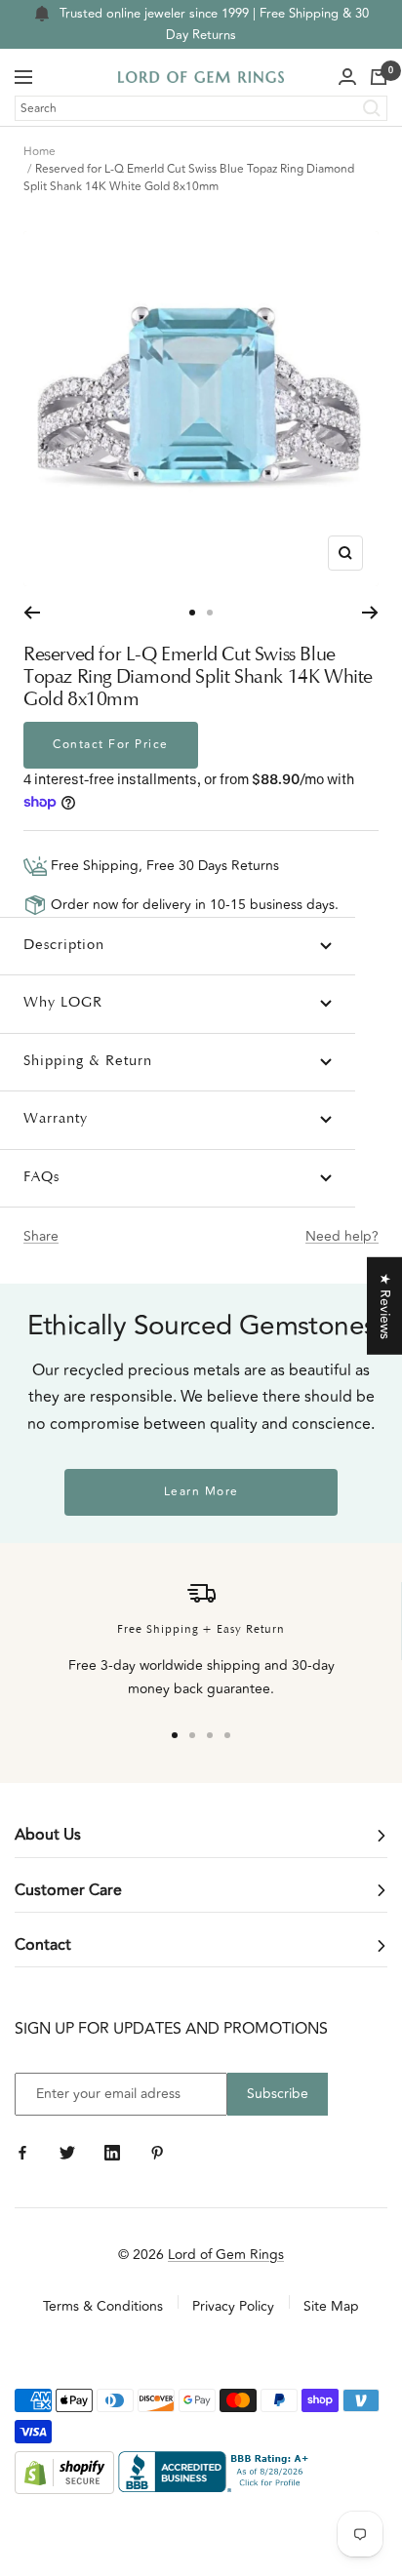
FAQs (41, 1178)
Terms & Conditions (103, 2306)
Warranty (56, 1119)
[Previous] (32, 613)
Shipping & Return (88, 1062)
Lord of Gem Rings (226, 2255)
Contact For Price (111, 745)
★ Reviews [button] (385, 1305)
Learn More (201, 1492)
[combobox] (201, 108)
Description (64, 946)
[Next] (370, 613)
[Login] (347, 77)
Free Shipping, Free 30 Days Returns (163, 866)
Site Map (331, 2306)
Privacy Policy (233, 2306)
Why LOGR (63, 1003)
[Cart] (379, 77)
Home (40, 152)
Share (41, 1236)
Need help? (342, 1236)
